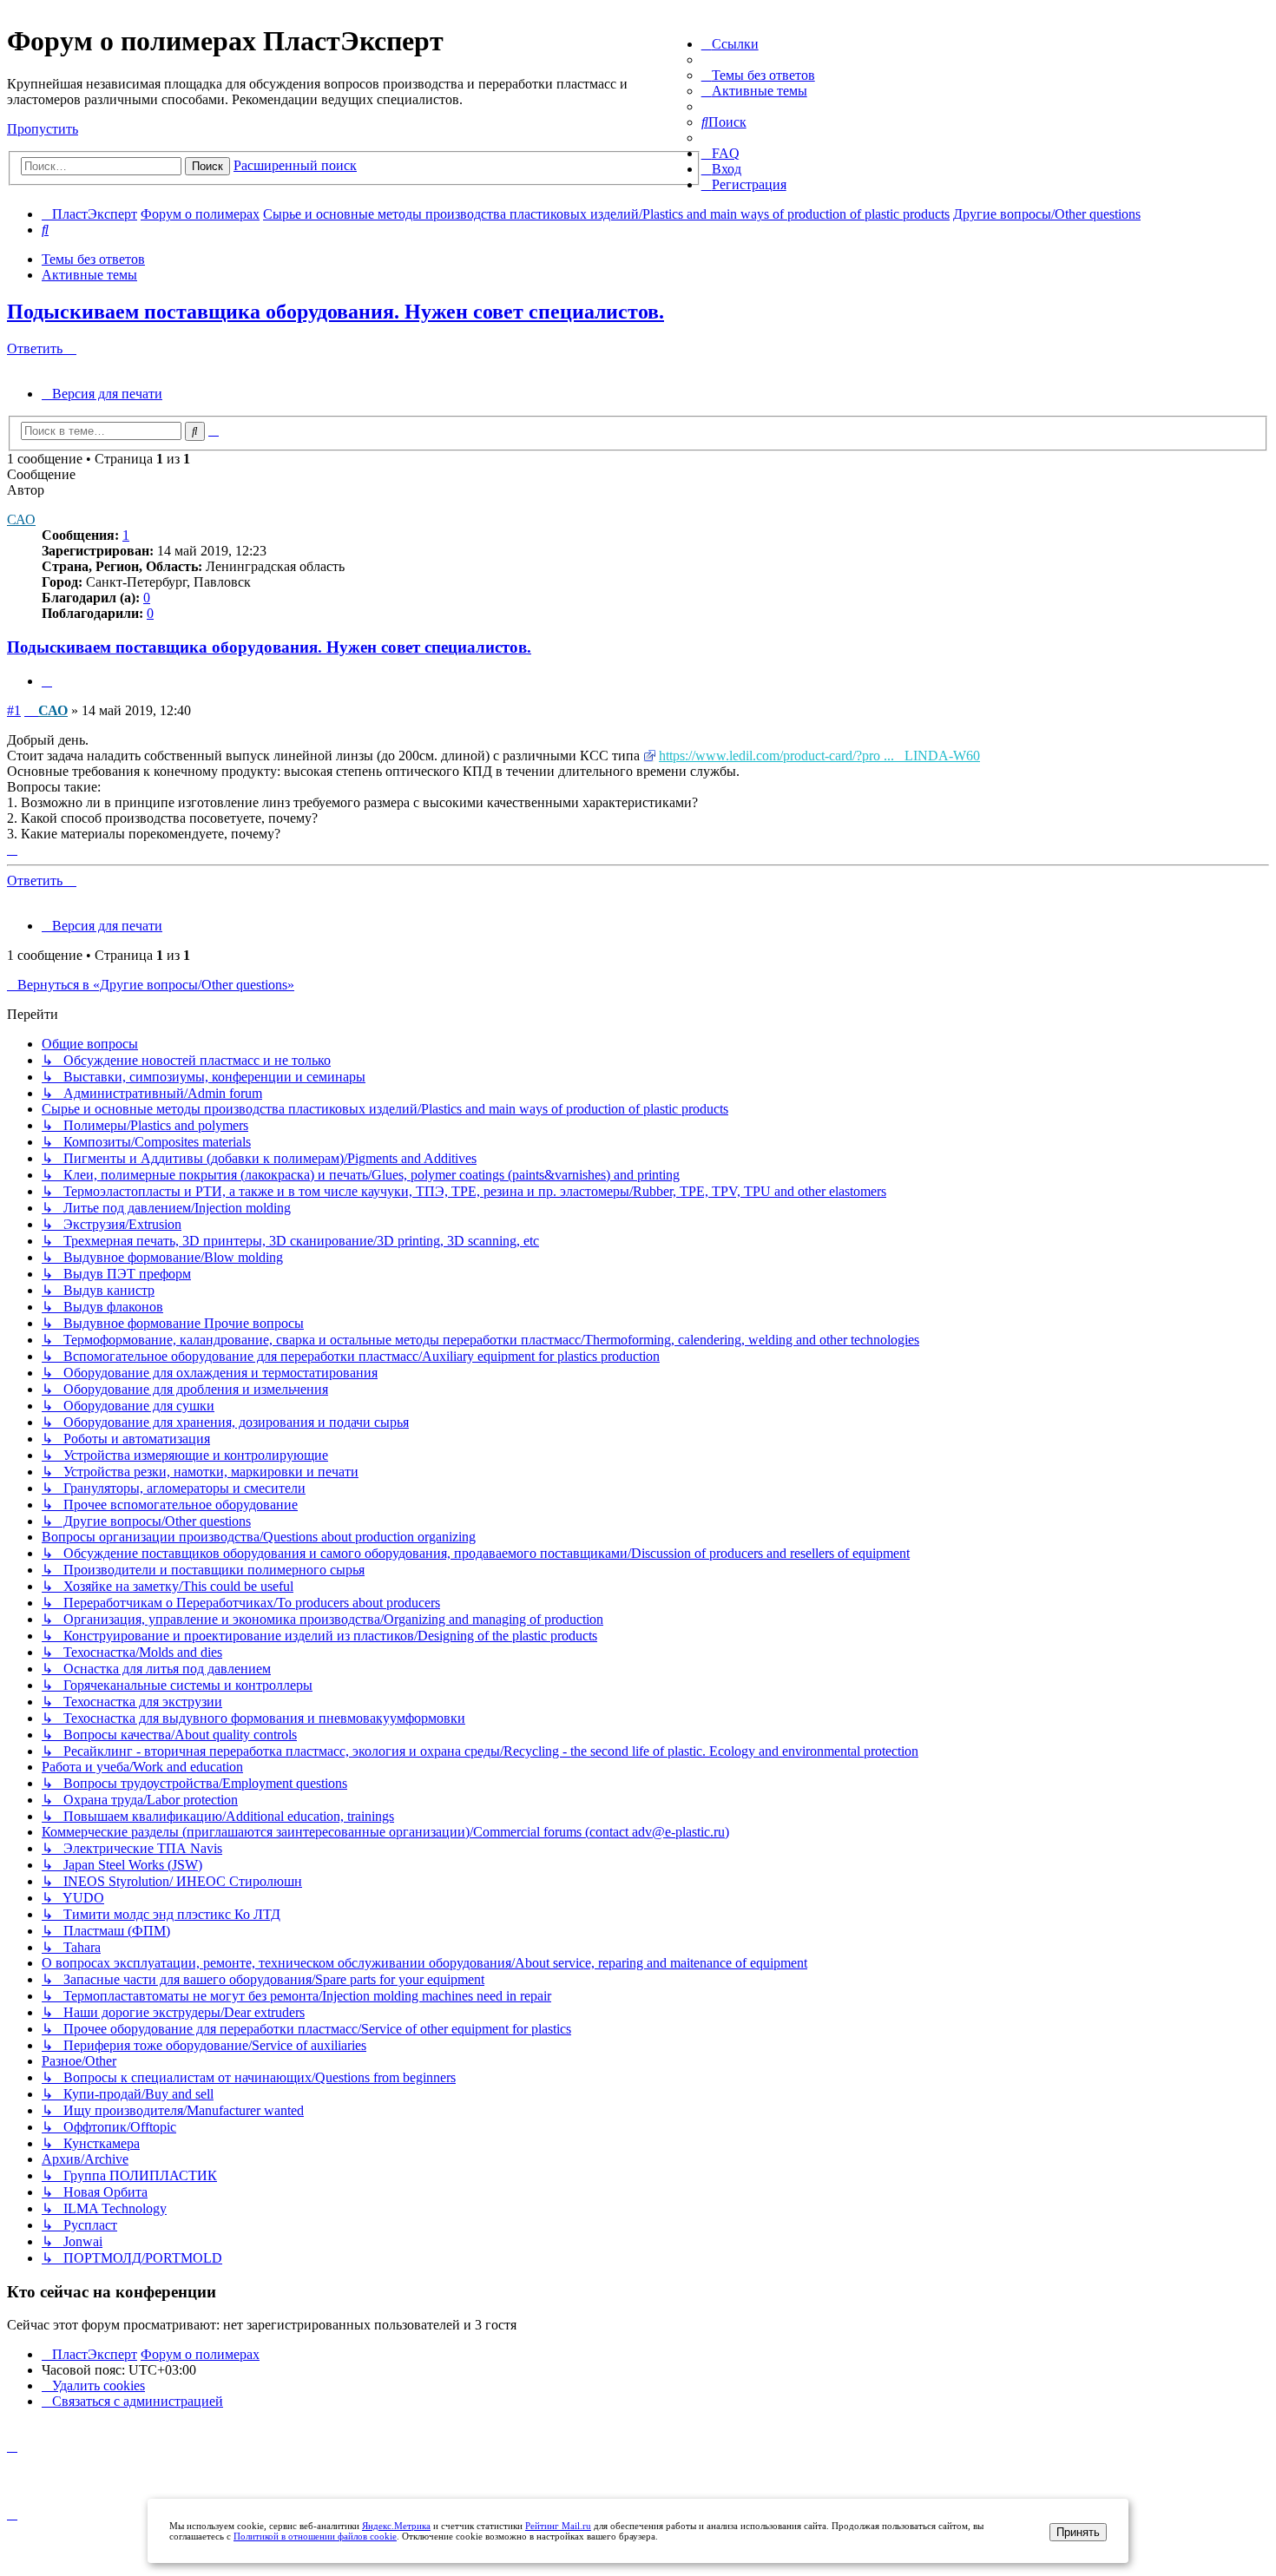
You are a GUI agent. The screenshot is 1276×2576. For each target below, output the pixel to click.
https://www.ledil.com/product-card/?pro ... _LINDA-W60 (819, 756)
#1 (14, 710)
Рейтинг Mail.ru (558, 2526)
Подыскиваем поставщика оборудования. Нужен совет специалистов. (335, 312)
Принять (1078, 2532)
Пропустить (43, 129)
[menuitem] (758, 75)
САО (21, 519)
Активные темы (89, 275)
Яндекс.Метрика (396, 2526)
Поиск (207, 166)
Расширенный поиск (295, 165)
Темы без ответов (93, 259)
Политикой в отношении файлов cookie (315, 2536)
